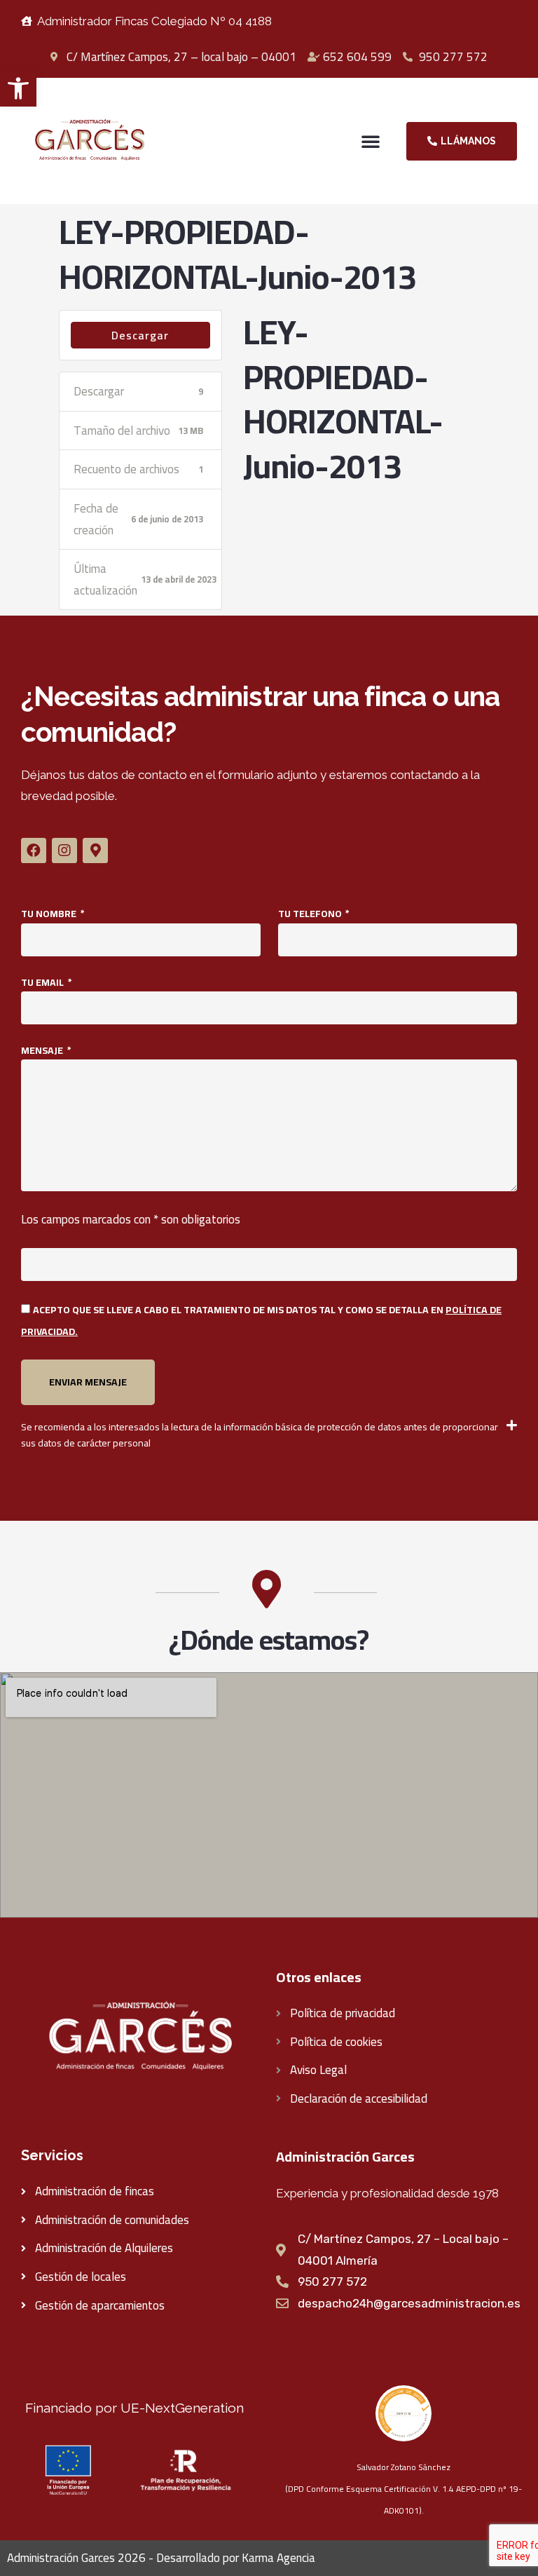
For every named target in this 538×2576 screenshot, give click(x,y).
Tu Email (43, 983)
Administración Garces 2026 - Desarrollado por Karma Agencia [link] (161, 2558)
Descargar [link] (140, 335)
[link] (18, 88)
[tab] (269, 1435)
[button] (371, 141)
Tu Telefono (311, 914)
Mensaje (43, 1051)
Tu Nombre (50, 914)
